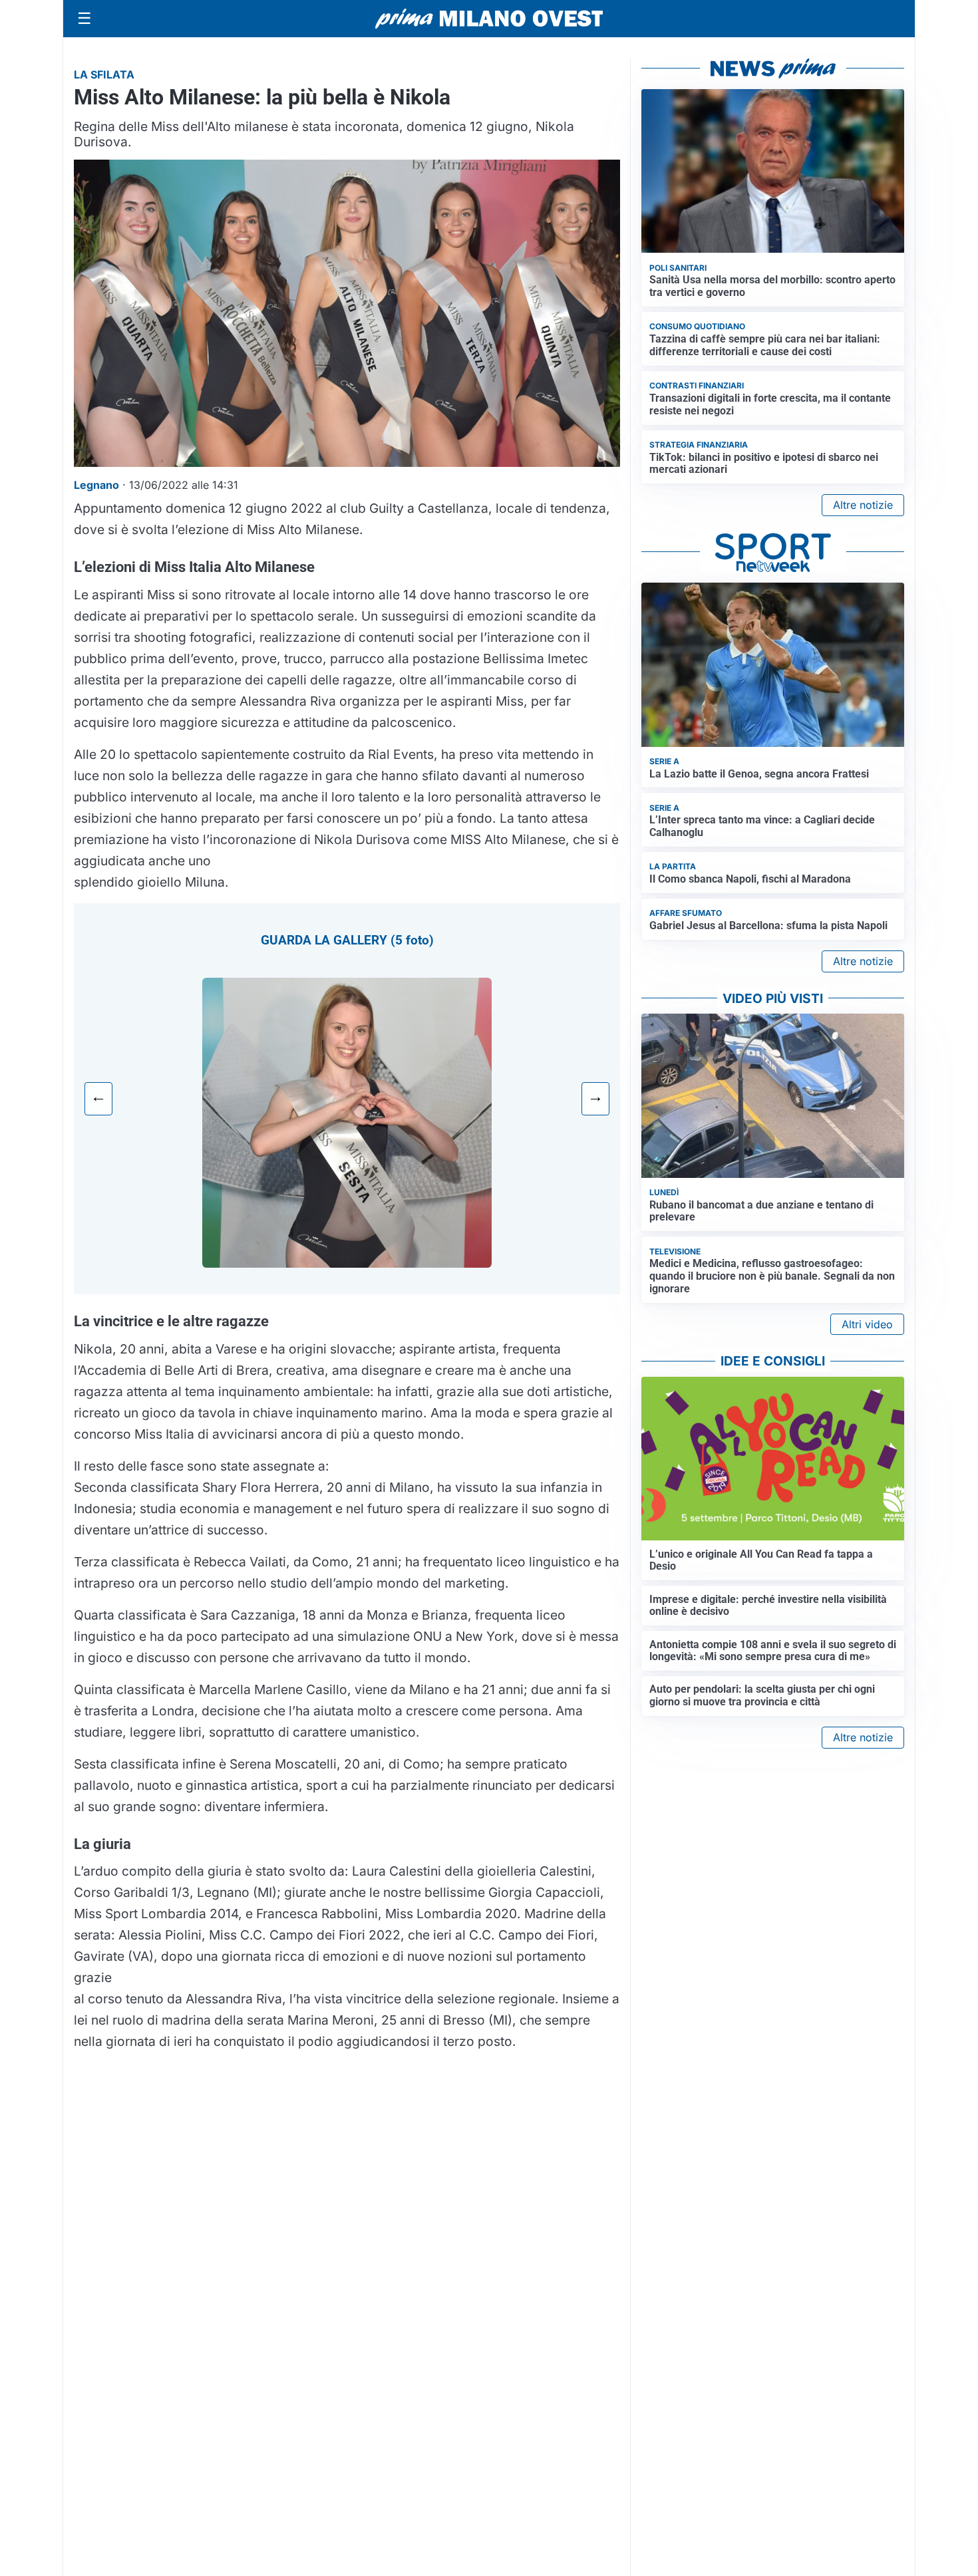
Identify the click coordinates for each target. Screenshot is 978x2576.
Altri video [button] (867, 1324)
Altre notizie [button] (863, 505)
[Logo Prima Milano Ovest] (489, 19)
